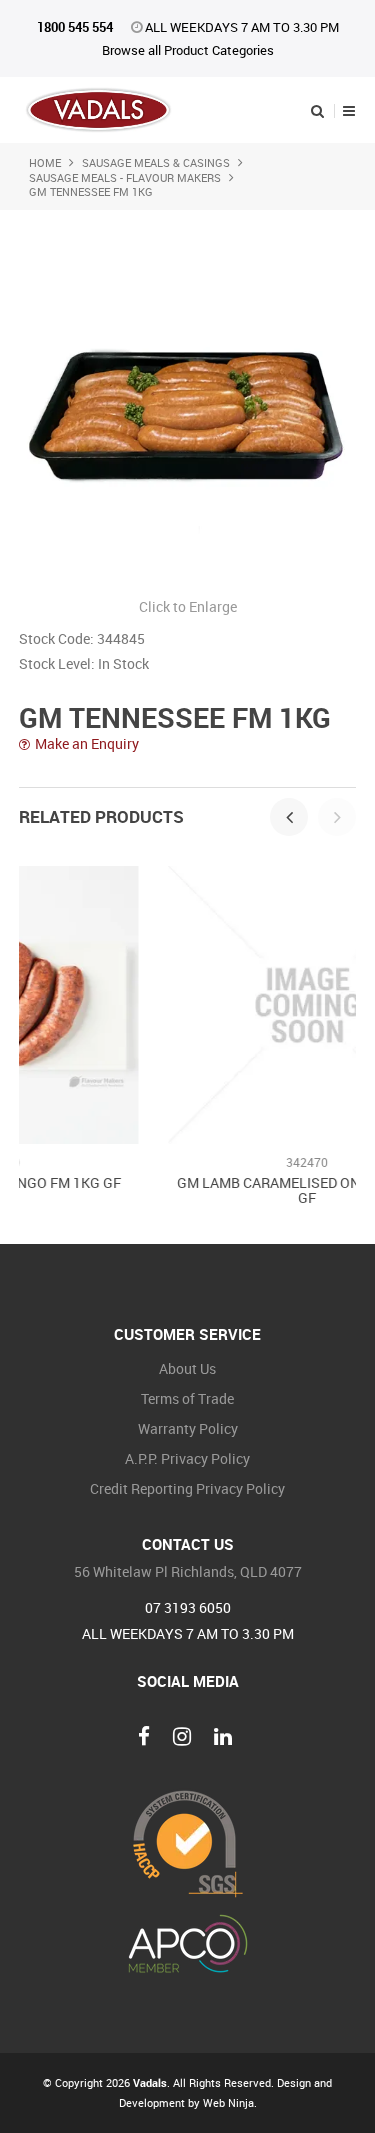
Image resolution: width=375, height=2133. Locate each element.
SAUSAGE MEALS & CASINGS (156, 162)
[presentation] (289, 817)
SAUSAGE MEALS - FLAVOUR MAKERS (125, 177)
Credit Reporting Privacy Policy (187, 1488)
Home (45, 162)
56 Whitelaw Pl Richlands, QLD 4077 (188, 1572)
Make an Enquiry (87, 744)
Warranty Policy (188, 1428)
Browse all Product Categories (188, 50)
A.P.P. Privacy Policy (187, 1458)
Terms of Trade (187, 1398)
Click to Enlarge (188, 606)
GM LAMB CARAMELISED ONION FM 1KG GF (208, 1190)
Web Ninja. (230, 2102)
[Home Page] (98, 108)
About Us (187, 1368)
